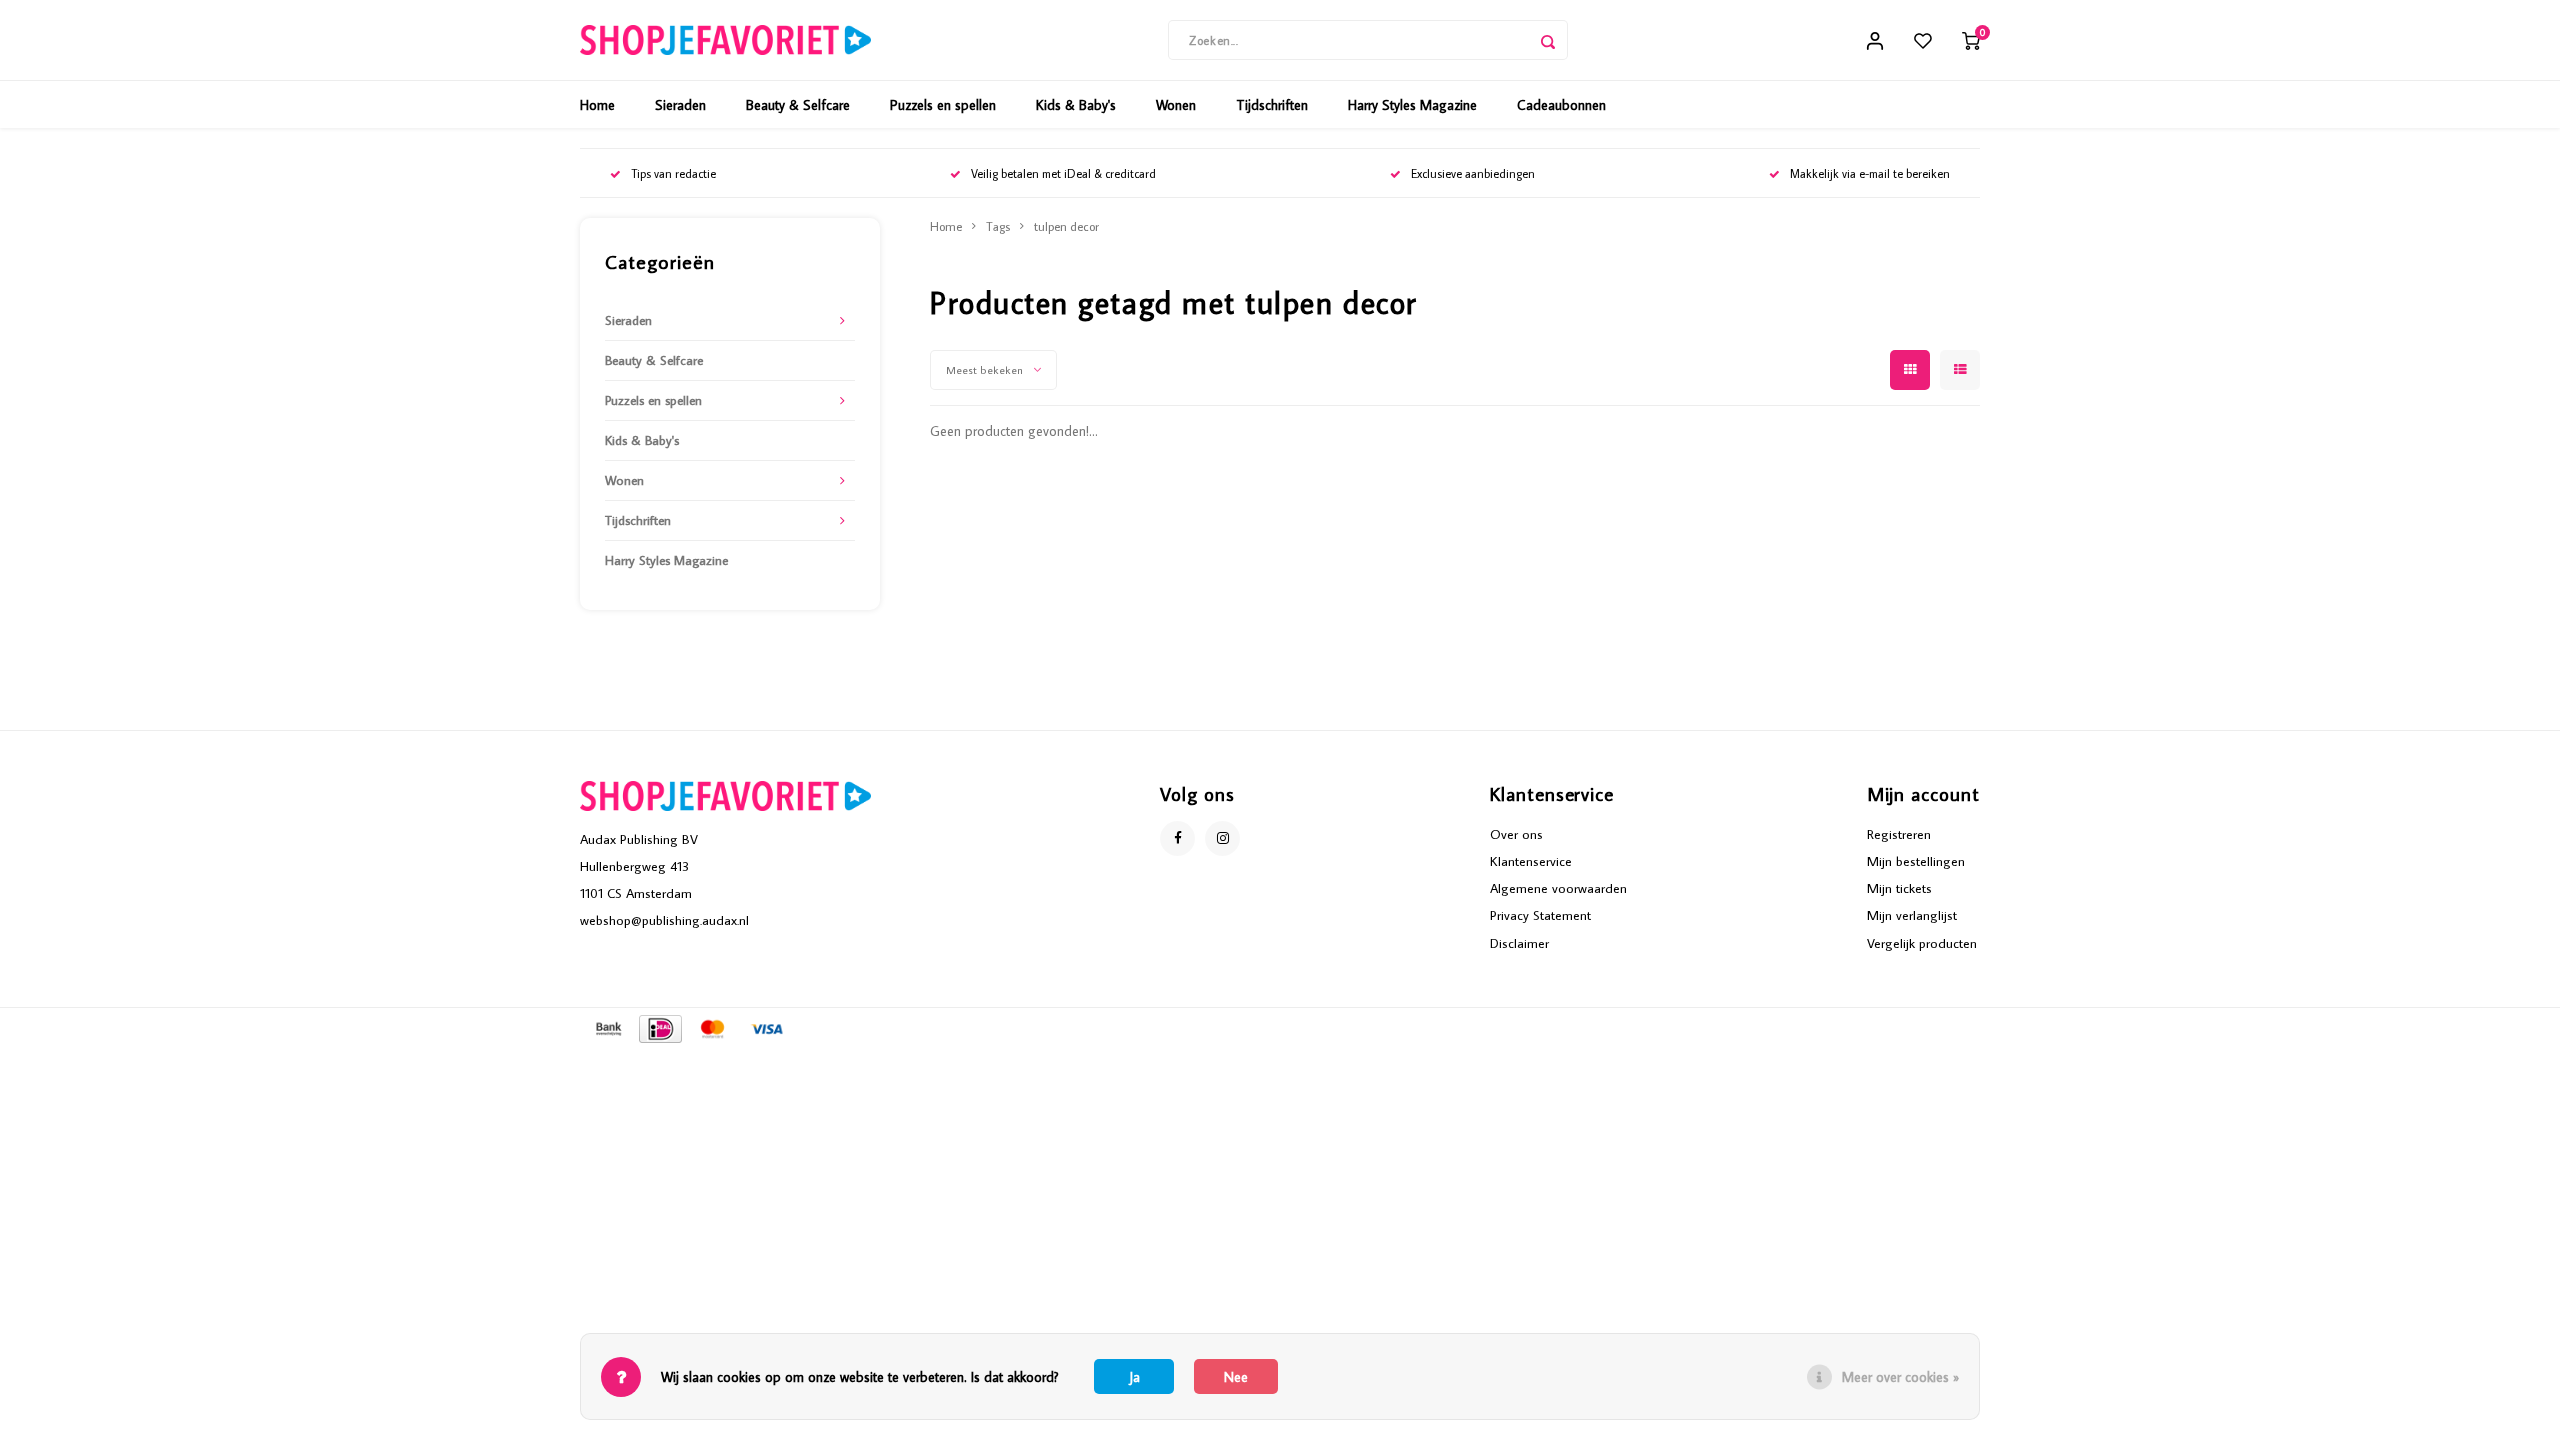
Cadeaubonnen (1561, 105)
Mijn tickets (1899, 888)
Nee (1236, 1377)
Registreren (1899, 834)
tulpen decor (1066, 226)
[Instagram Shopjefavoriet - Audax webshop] (1222, 838)
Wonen (1176, 105)
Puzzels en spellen (943, 105)
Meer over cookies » (1900, 1377)
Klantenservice (1531, 861)
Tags (998, 226)
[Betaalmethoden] (607, 1027)
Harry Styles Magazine (1412, 105)
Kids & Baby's (1076, 105)
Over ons (1516, 834)
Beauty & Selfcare (798, 105)
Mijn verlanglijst (1912, 915)
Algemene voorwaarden (1558, 888)
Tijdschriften (1272, 105)
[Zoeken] (1548, 40)
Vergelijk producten (1922, 943)
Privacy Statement (1540, 915)
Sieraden (680, 105)
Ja (1134, 1377)
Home (597, 105)
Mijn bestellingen (1916, 861)
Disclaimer (1519, 943)
